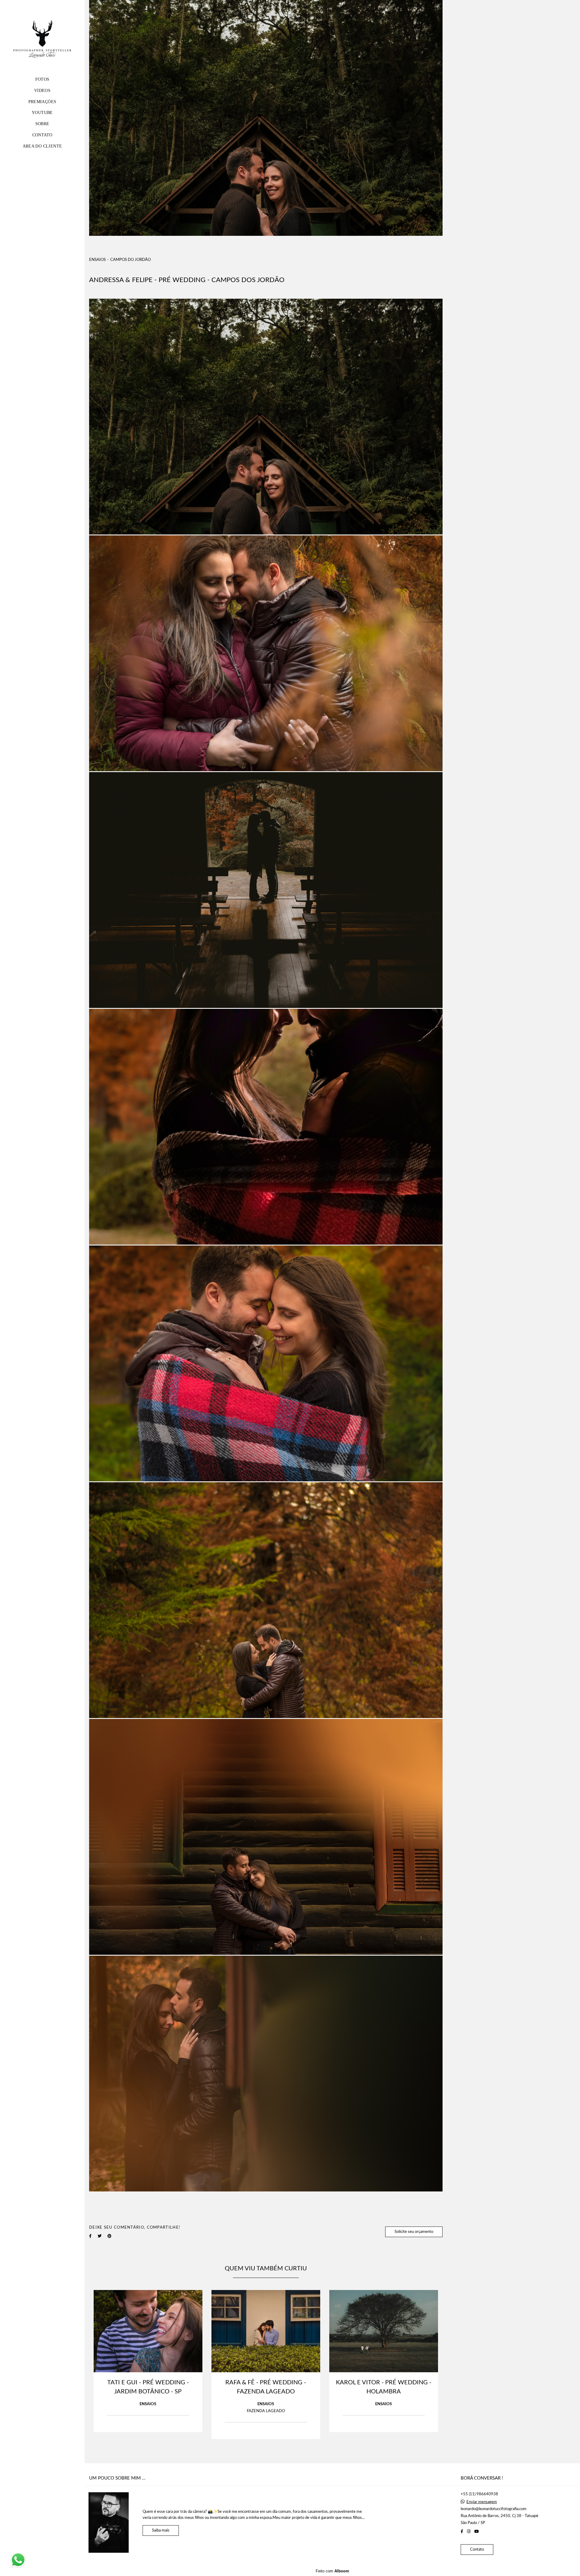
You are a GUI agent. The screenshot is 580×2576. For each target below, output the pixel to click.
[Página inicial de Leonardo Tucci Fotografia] (42, 40)
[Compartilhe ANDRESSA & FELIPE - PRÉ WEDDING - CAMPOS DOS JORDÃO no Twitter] (100, 2236)
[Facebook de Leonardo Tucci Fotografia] (462, 2532)
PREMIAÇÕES (42, 102)
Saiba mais (161, 2531)
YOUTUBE (42, 113)
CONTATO (42, 135)
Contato (477, 2550)
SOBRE (42, 124)
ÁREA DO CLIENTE (42, 146)
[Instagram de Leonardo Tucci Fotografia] (469, 2532)
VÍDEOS (42, 91)
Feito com (332, 2571)
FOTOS (42, 79)
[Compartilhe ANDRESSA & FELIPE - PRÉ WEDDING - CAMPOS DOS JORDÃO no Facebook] (90, 2236)
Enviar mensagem (482, 2502)
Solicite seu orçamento (414, 2232)
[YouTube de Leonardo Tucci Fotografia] (477, 2532)
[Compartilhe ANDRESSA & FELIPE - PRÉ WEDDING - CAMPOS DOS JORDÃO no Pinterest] (110, 2236)
